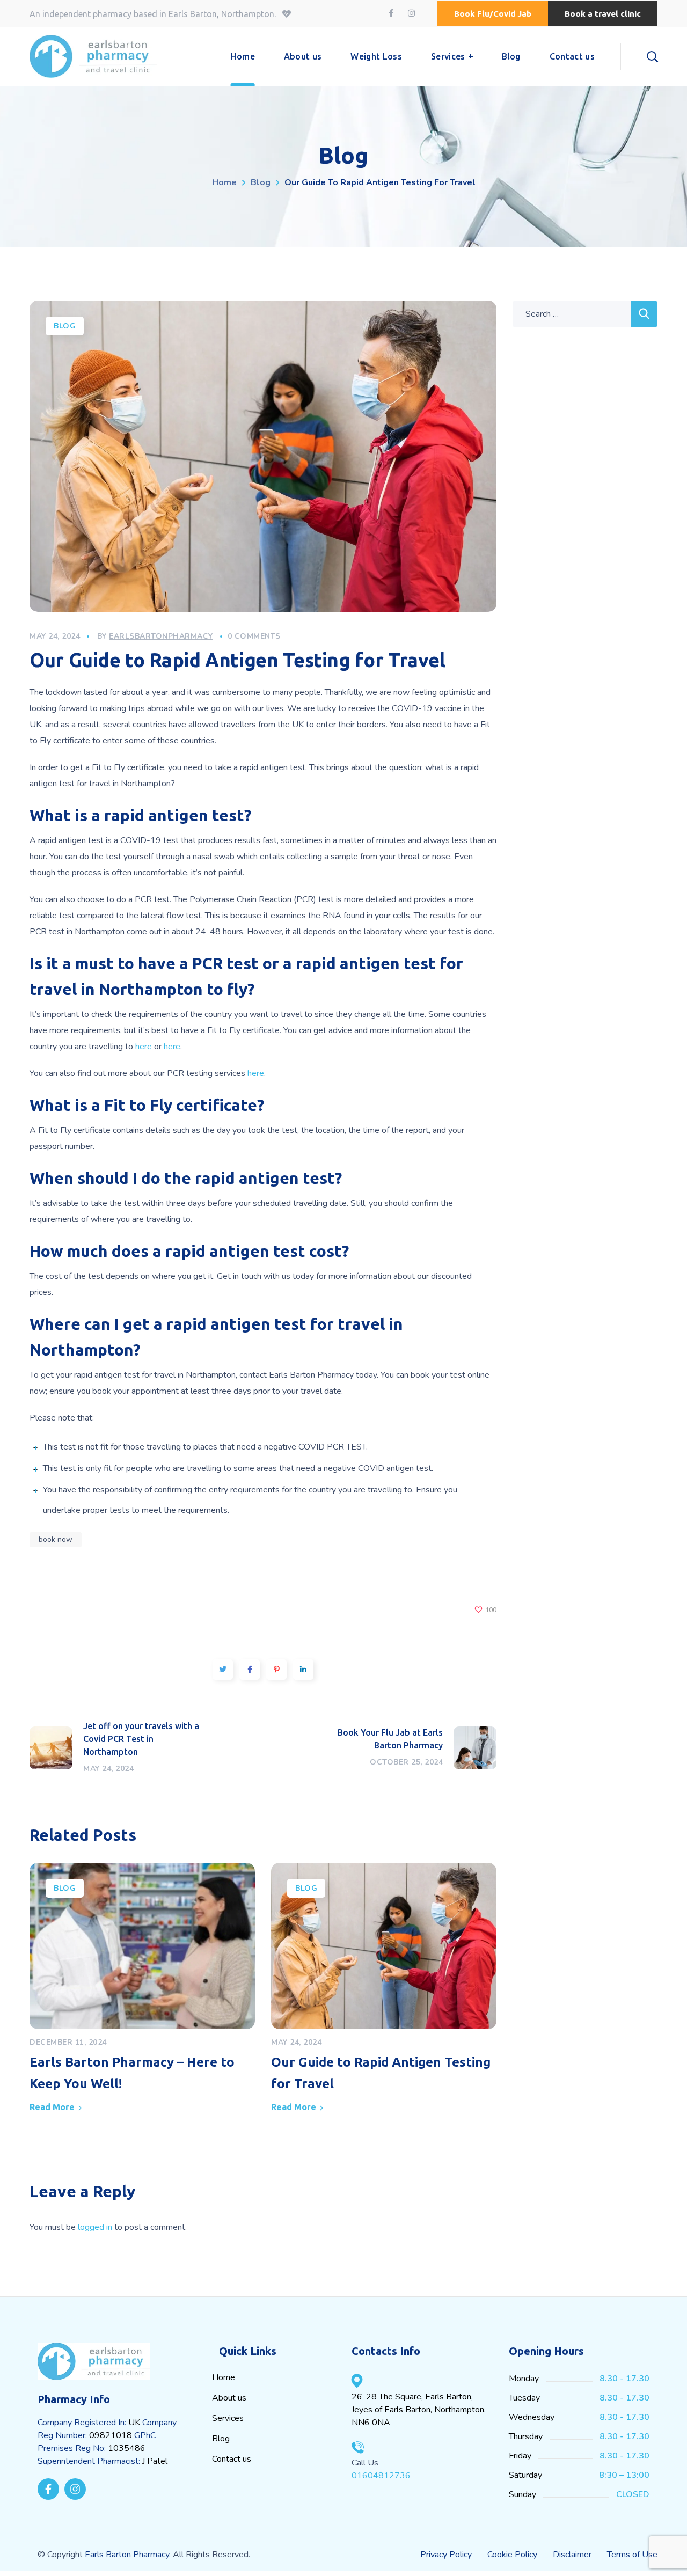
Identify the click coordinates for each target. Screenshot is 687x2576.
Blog (261, 182)
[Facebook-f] (48, 2489)
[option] (142, 1991)
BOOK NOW (56, 1539)
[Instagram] (75, 2489)
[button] (493, 14)
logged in (95, 2227)
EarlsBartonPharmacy (161, 636)
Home (224, 182)
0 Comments (254, 636)
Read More (52, 2107)
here (144, 1046)
